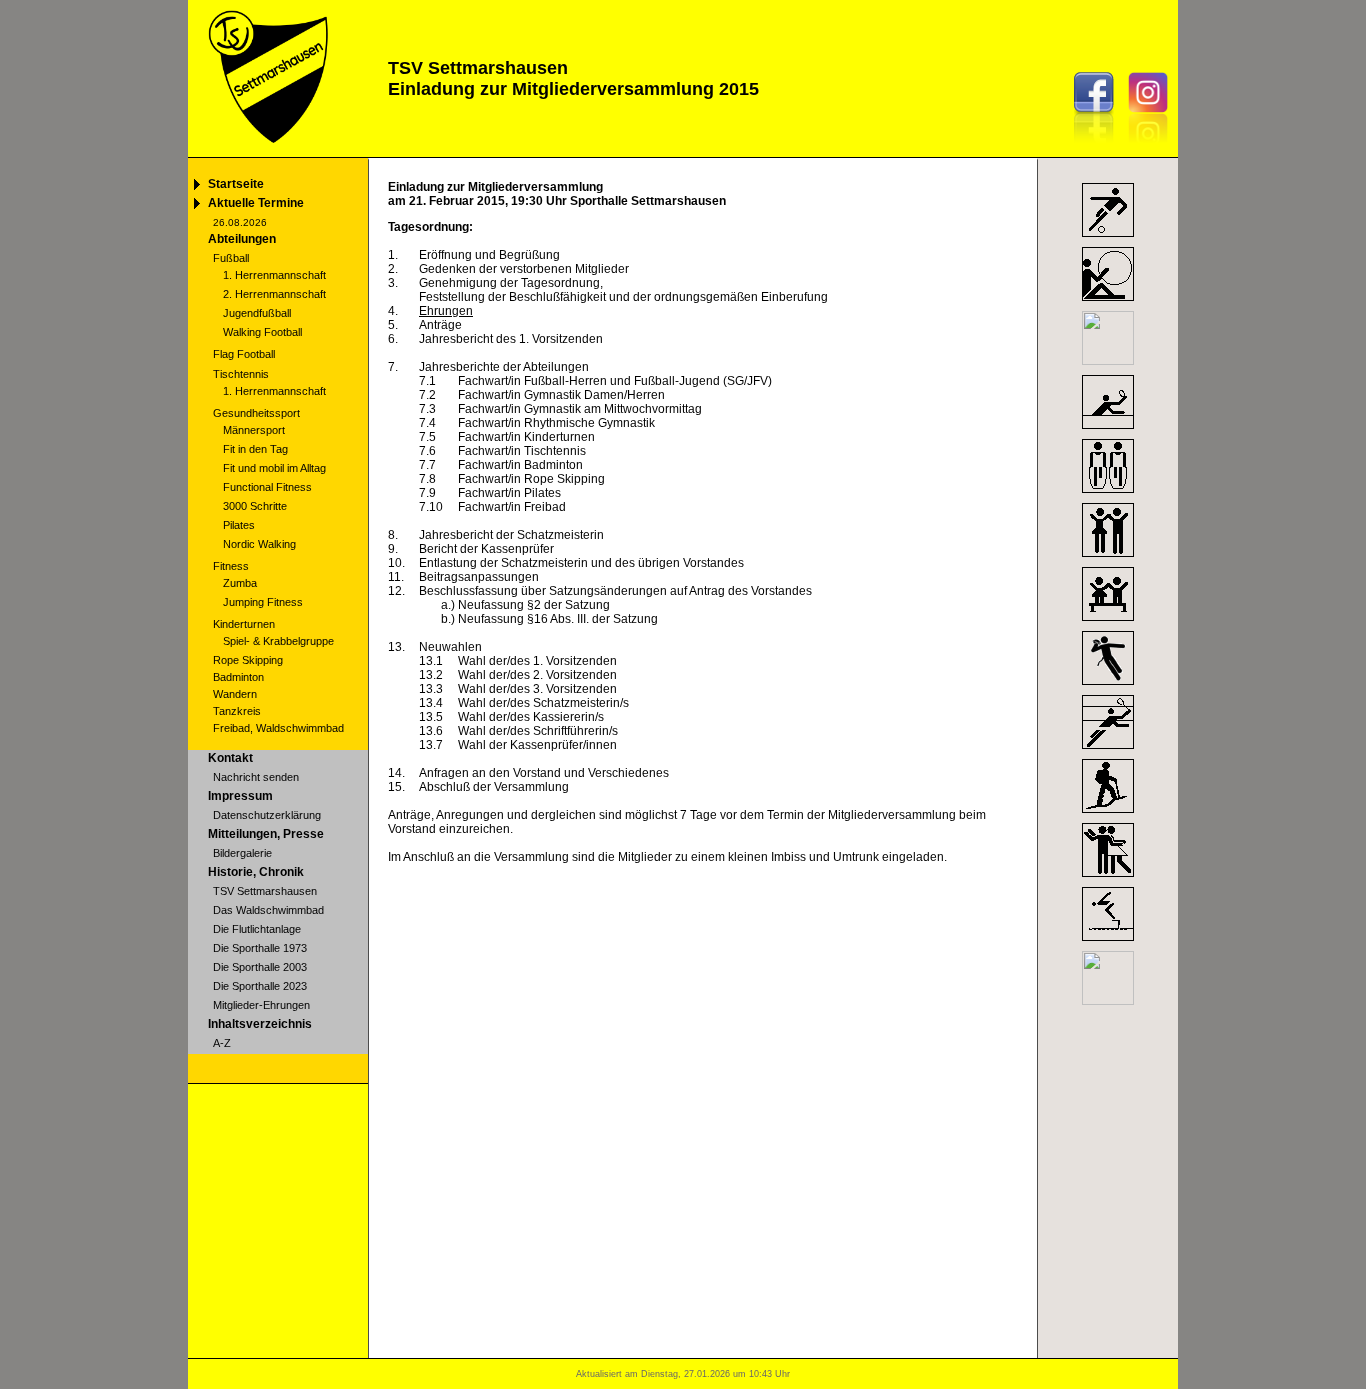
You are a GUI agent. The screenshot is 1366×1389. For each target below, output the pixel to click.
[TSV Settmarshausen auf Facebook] (1099, 147)
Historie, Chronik (256, 872)
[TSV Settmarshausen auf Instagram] (1153, 147)
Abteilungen (242, 239)
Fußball (231, 258)
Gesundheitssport (256, 413)
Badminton (238, 677)
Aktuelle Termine (256, 203)
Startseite (236, 184)
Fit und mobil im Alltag (274, 468)
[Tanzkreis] (1108, 878)
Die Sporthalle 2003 (260, 967)
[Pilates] (1108, 361)
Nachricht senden (256, 777)
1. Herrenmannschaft (274, 275)
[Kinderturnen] (1108, 622)
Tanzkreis (237, 711)
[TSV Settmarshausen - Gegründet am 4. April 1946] (266, 151)
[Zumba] (1108, 558)
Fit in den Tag (255, 449)
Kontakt (230, 758)
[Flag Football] (1108, 686)
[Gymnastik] (1108, 302)
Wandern (235, 694)
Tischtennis (241, 374)
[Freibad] (1108, 942)
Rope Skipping (248, 660)
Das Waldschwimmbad (268, 910)
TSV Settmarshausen (265, 891)
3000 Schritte (255, 506)
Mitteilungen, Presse (266, 834)
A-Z (222, 1043)
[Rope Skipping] (1108, 494)
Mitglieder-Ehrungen (261, 1005)
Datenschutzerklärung (267, 815)
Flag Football (244, 354)
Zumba (240, 583)
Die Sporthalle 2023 (260, 986)
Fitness (231, 566)
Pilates (239, 525)
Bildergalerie (242, 853)
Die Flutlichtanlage (257, 929)
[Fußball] (1108, 238)
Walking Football (262, 332)
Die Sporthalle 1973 (260, 948)
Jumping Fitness (263, 602)
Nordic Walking (259, 544)
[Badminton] (1108, 750)
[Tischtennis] (1108, 430)
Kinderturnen (244, 624)
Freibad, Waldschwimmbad (278, 728)
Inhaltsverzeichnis (260, 1024)
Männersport (254, 430)
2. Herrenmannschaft (274, 294)
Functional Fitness (267, 487)
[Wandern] (1108, 814)
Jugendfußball (257, 313)
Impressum (240, 796)
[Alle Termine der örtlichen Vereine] (1108, 1001)
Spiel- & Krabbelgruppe (278, 641)
